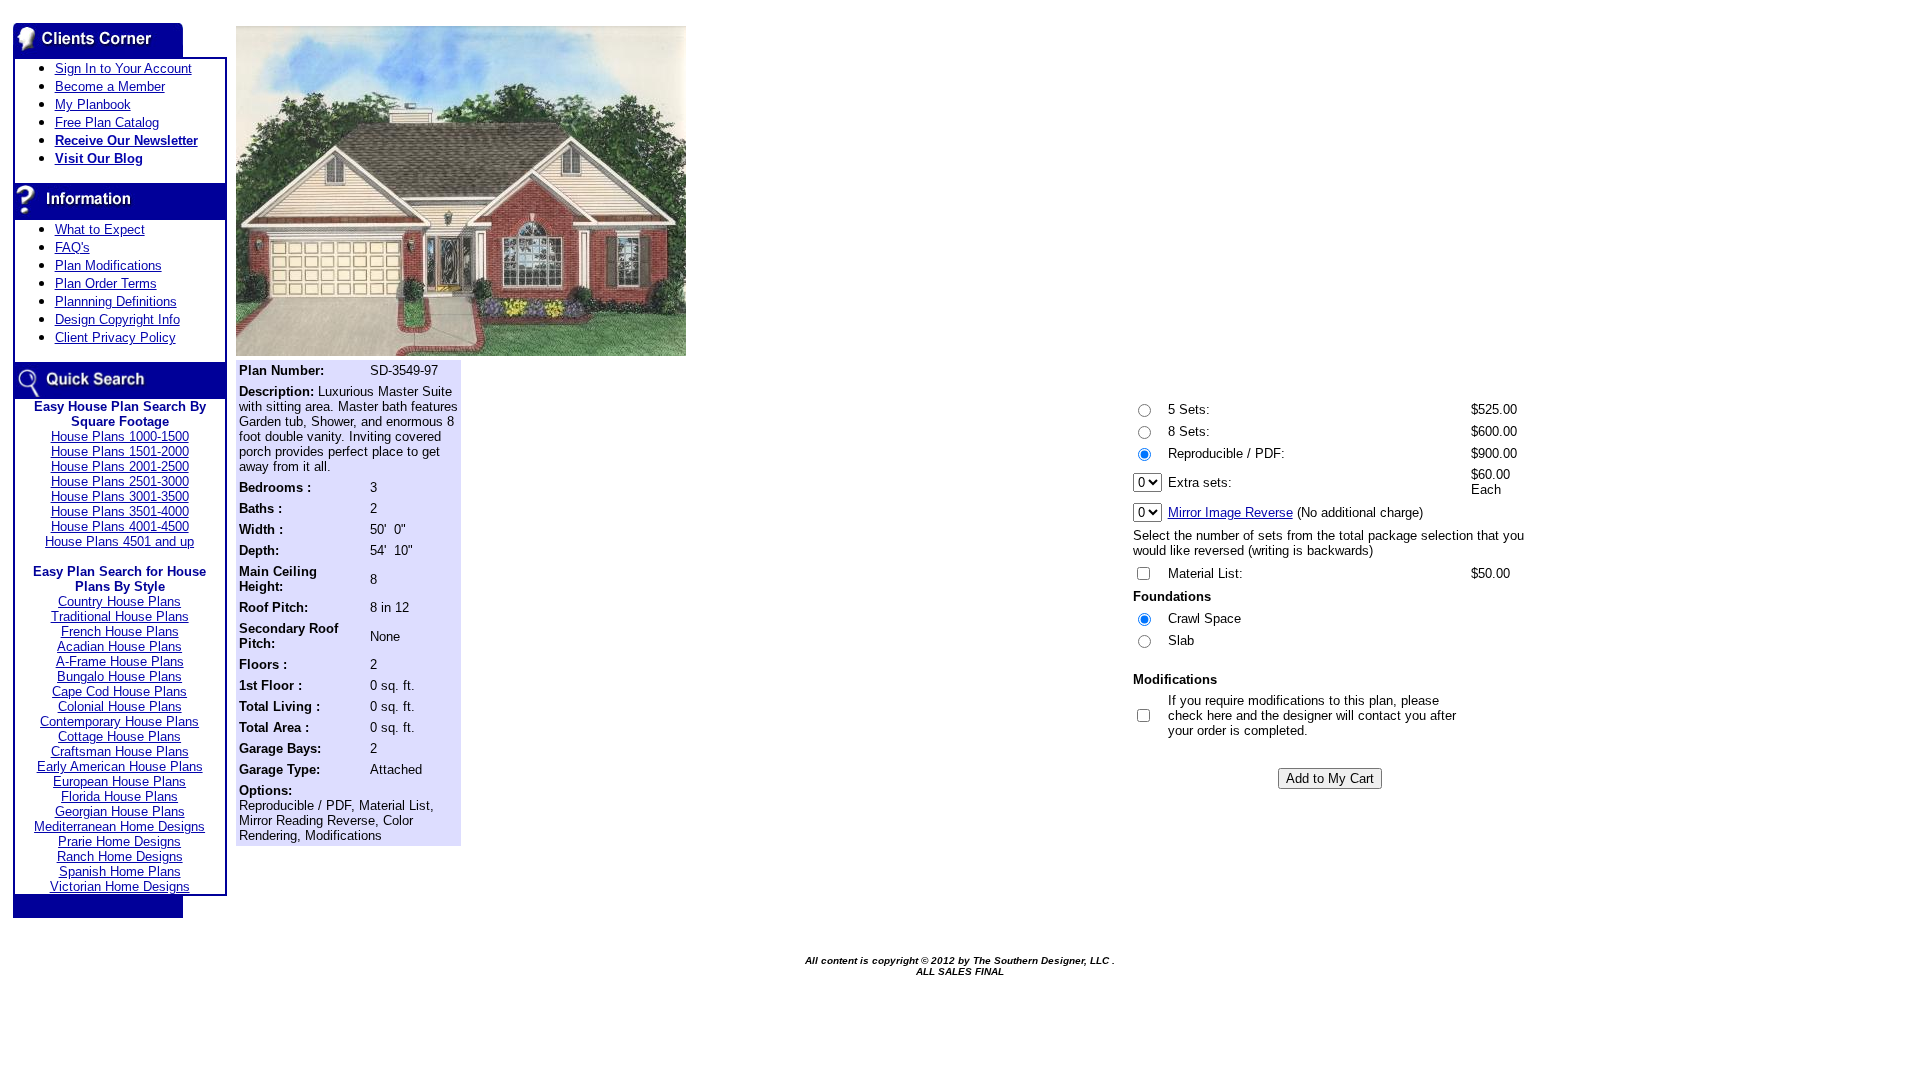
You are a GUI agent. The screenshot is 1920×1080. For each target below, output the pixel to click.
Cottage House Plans (119, 736)
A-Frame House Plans (120, 661)
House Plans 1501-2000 (120, 451)
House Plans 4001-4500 (120, 526)
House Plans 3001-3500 (120, 496)
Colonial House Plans (120, 706)
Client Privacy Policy (115, 337)
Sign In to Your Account (123, 68)
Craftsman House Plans (120, 751)
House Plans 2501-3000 (120, 481)
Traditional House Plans (120, 616)
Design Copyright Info (117, 319)
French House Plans (120, 631)
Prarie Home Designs (119, 841)
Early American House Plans (120, 766)
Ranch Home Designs (120, 856)
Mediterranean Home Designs (119, 826)
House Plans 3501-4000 (120, 511)
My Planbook (93, 104)
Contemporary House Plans (119, 721)
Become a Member (110, 86)
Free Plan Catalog (107, 122)
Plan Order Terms (106, 283)
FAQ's (72, 247)
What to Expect (100, 229)
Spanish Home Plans (120, 871)
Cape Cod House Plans (119, 691)
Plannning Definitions (116, 301)
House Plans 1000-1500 (120, 436)
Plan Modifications (108, 265)
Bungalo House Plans (119, 676)
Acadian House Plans (119, 646)
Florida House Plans (119, 796)
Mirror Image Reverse (1230, 512)
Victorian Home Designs (120, 886)
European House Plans (119, 781)
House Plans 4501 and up (119, 541)
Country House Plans (119, 601)
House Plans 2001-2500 (120, 466)
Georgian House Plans (120, 811)
